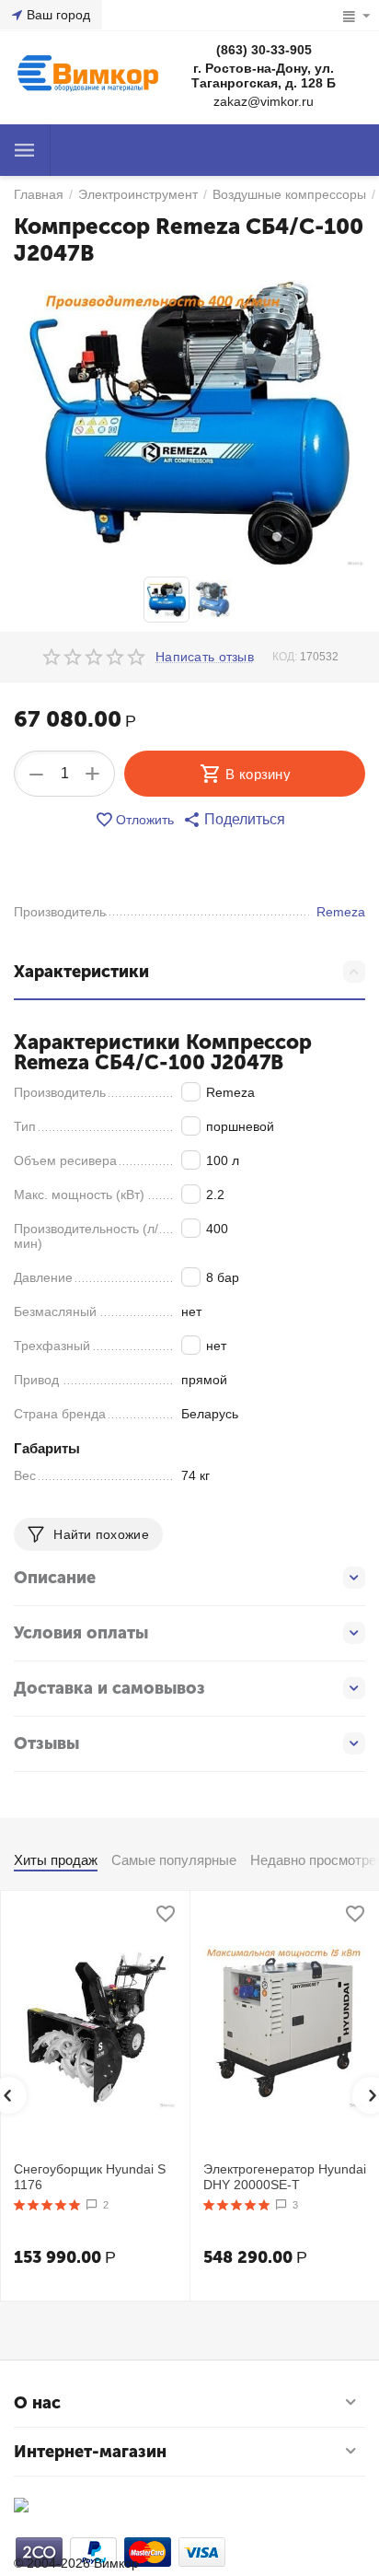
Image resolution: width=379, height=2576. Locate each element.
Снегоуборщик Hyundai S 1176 (90, 2177)
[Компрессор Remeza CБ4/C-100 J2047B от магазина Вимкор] (189, 424)
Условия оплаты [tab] (81, 1633)
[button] (234, 820)
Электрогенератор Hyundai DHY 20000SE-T (285, 2177)
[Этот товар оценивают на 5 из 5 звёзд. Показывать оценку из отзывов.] (47, 2205)
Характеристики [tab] (81, 972)
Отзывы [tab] (46, 1743)
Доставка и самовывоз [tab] (109, 1688)
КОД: (285, 657)
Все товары (25, 150)
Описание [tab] (55, 1578)
